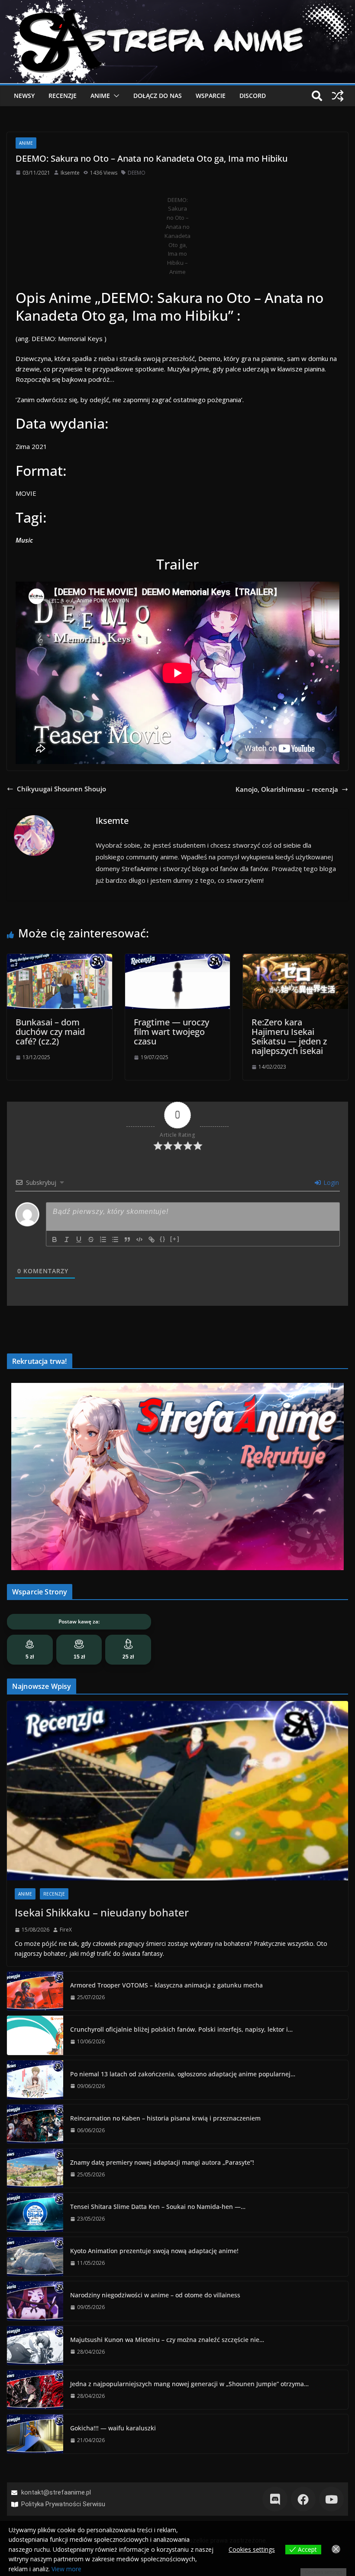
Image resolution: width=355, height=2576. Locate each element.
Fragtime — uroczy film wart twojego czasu (171, 1032)
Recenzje (63, 96)
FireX (66, 1930)
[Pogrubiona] (55, 1239)
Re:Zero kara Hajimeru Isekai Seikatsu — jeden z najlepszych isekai (289, 1036)
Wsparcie (211, 96)
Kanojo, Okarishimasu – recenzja (287, 789)
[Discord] (275, 2499)
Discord (253, 96)
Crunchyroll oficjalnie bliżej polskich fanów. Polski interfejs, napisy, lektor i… (181, 2029)
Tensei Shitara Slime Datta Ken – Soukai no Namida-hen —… (158, 2207)
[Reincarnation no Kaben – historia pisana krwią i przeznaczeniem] (35, 2124)
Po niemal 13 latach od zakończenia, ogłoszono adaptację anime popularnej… (183, 2074)
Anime (100, 96)
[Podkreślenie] (79, 1239)
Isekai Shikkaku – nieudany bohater (102, 1912)
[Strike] (91, 1239)
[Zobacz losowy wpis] (338, 96)
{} (163, 1239)
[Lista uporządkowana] (103, 1239)
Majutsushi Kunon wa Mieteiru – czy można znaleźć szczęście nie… (167, 2340)
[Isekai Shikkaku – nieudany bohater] (177, 1791)
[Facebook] (303, 2499)
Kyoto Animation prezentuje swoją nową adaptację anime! (154, 2251)
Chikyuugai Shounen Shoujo (61, 789)
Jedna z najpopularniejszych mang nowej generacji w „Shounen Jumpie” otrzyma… (189, 2384)
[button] (115, 96)
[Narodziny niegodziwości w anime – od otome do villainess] (35, 2301)
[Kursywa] (67, 1239)
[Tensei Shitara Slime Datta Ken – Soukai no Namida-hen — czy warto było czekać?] (35, 2212)
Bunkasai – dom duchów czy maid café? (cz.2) (50, 1032)
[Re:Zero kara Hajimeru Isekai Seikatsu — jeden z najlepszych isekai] (295, 959)
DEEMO (137, 173)
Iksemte (70, 173)
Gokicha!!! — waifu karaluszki (113, 2428)
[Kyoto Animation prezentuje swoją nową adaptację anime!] (35, 2257)
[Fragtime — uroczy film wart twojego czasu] (178, 959)
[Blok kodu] (139, 1239)
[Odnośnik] (152, 1239)
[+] (175, 1239)
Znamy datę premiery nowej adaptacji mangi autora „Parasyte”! (162, 2162)
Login (330, 1182)
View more (66, 2569)
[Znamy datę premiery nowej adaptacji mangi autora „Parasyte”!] (35, 2168)
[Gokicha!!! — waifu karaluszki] (35, 2434)
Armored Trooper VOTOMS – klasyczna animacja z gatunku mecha (166, 1985)
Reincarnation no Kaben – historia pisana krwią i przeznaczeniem (165, 2118)
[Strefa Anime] (177, 5)
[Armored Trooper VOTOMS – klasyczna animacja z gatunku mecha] (35, 1991)
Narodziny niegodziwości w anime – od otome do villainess (155, 2295)
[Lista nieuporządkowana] (115, 1239)
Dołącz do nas (158, 96)
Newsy (24, 96)
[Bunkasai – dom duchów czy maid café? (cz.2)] (60, 959)
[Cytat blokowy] (127, 1239)
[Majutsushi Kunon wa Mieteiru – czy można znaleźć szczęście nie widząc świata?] (35, 2345)
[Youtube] (331, 2499)
